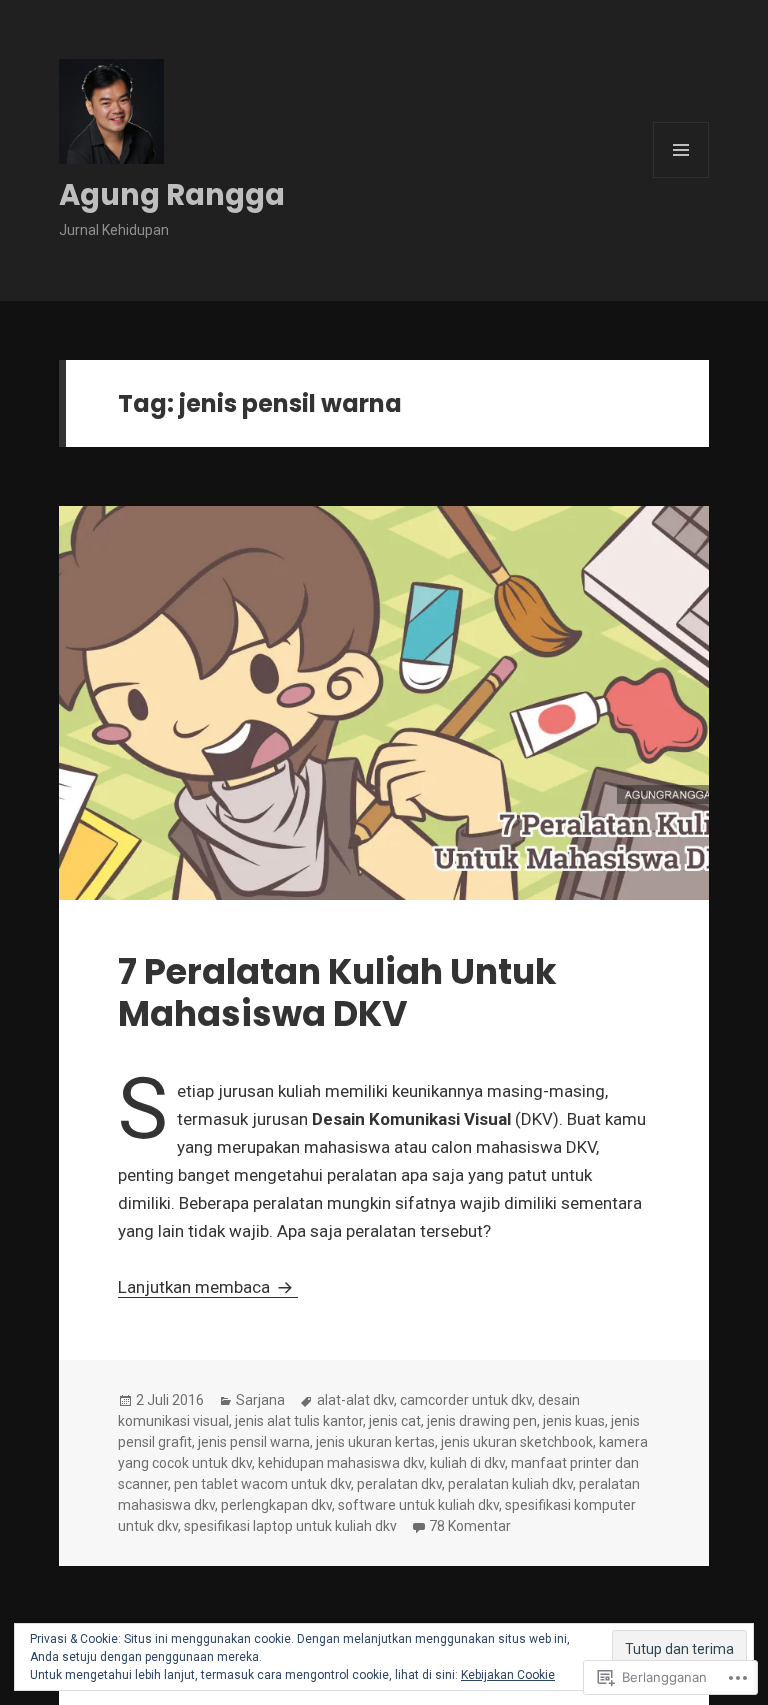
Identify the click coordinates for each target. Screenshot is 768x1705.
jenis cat (395, 1421)
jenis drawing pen (482, 1421)
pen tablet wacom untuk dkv (262, 1484)
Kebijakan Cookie (508, 1675)
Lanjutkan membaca (196, 1287)
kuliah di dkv (467, 1463)
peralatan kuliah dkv (510, 1484)
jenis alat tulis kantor (299, 1421)
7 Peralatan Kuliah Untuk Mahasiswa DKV (337, 992)
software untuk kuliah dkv (418, 1505)
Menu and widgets (681, 177)
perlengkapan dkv (276, 1505)
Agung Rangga (172, 195)
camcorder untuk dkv (466, 1400)
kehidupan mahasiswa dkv (341, 1463)
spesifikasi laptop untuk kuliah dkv (290, 1526)
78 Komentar (470, 1526)
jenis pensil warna (254, 1442)
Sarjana (260, 1400)
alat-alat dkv (355, 1400)
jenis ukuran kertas (375, 1442)
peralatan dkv (399, 1484)
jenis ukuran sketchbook (517, 1442)
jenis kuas (574, 1421)
